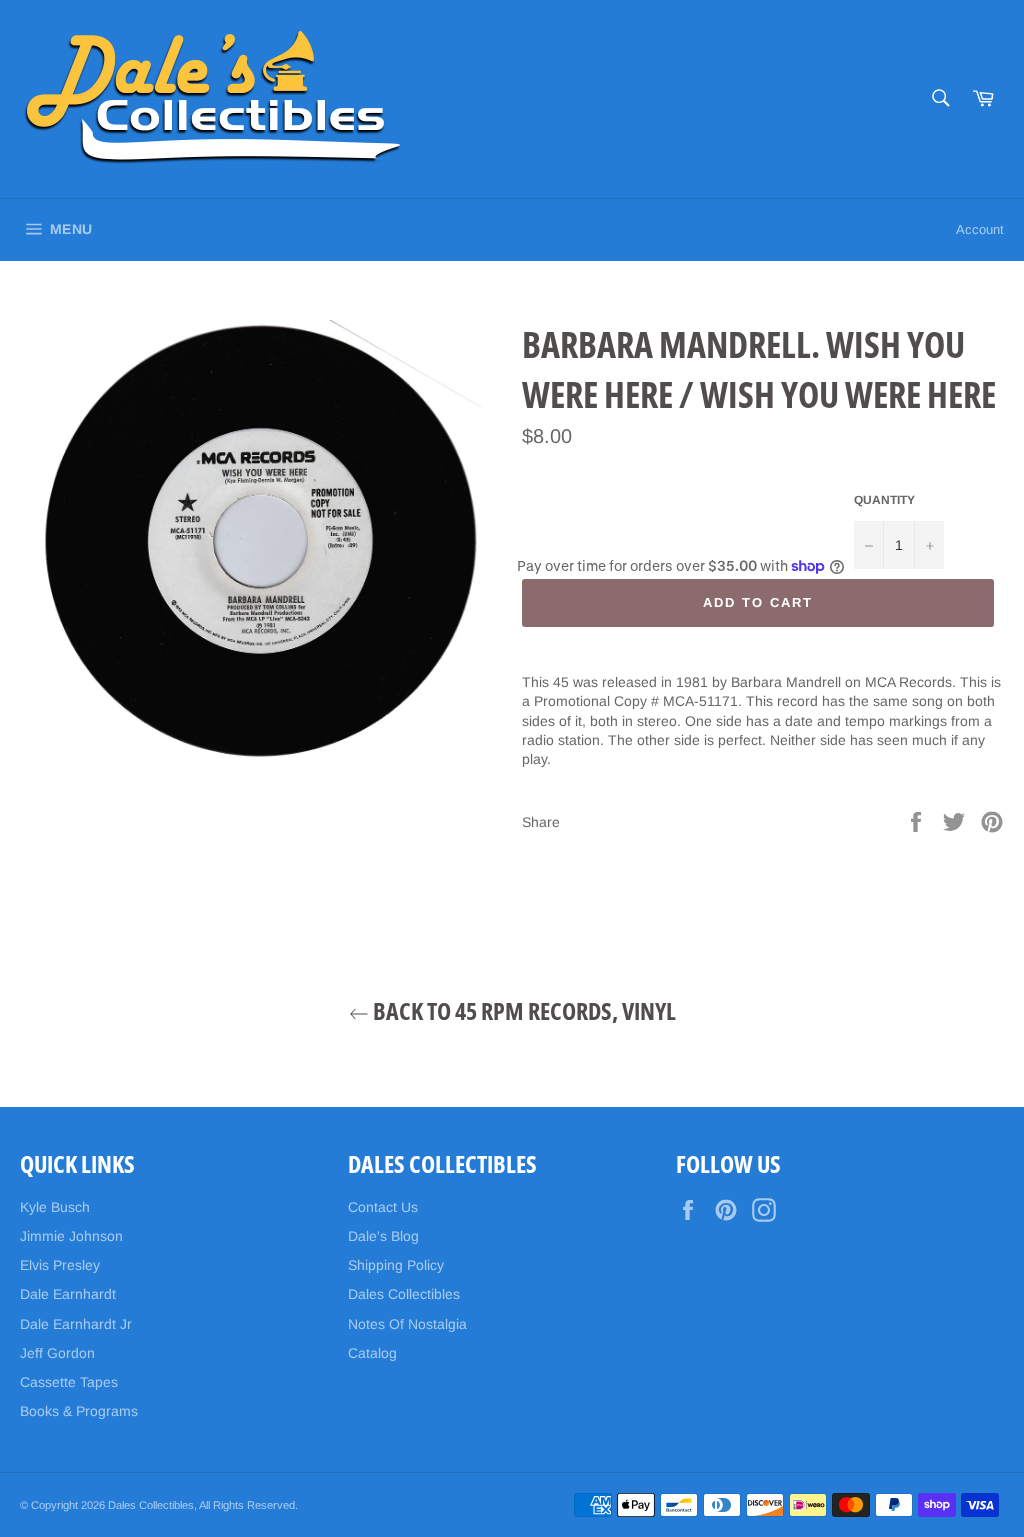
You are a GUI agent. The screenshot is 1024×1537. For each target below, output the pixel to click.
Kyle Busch (55, 1207)
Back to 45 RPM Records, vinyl (522, 1010)
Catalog (372, 1353)
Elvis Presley (60, 1265)
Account (980, 229)
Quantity (884, 500)
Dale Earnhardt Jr (76, 1324)
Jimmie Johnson (71, 1236)
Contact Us (383, 1207)
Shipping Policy (396, 1265)
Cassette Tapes (69, 1382)
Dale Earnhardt (68, 1294)
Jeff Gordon (57, 1353)
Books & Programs (79, 1411)
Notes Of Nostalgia (407, 1324)
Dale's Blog (383, 1236)
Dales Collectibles (404, 1294)
